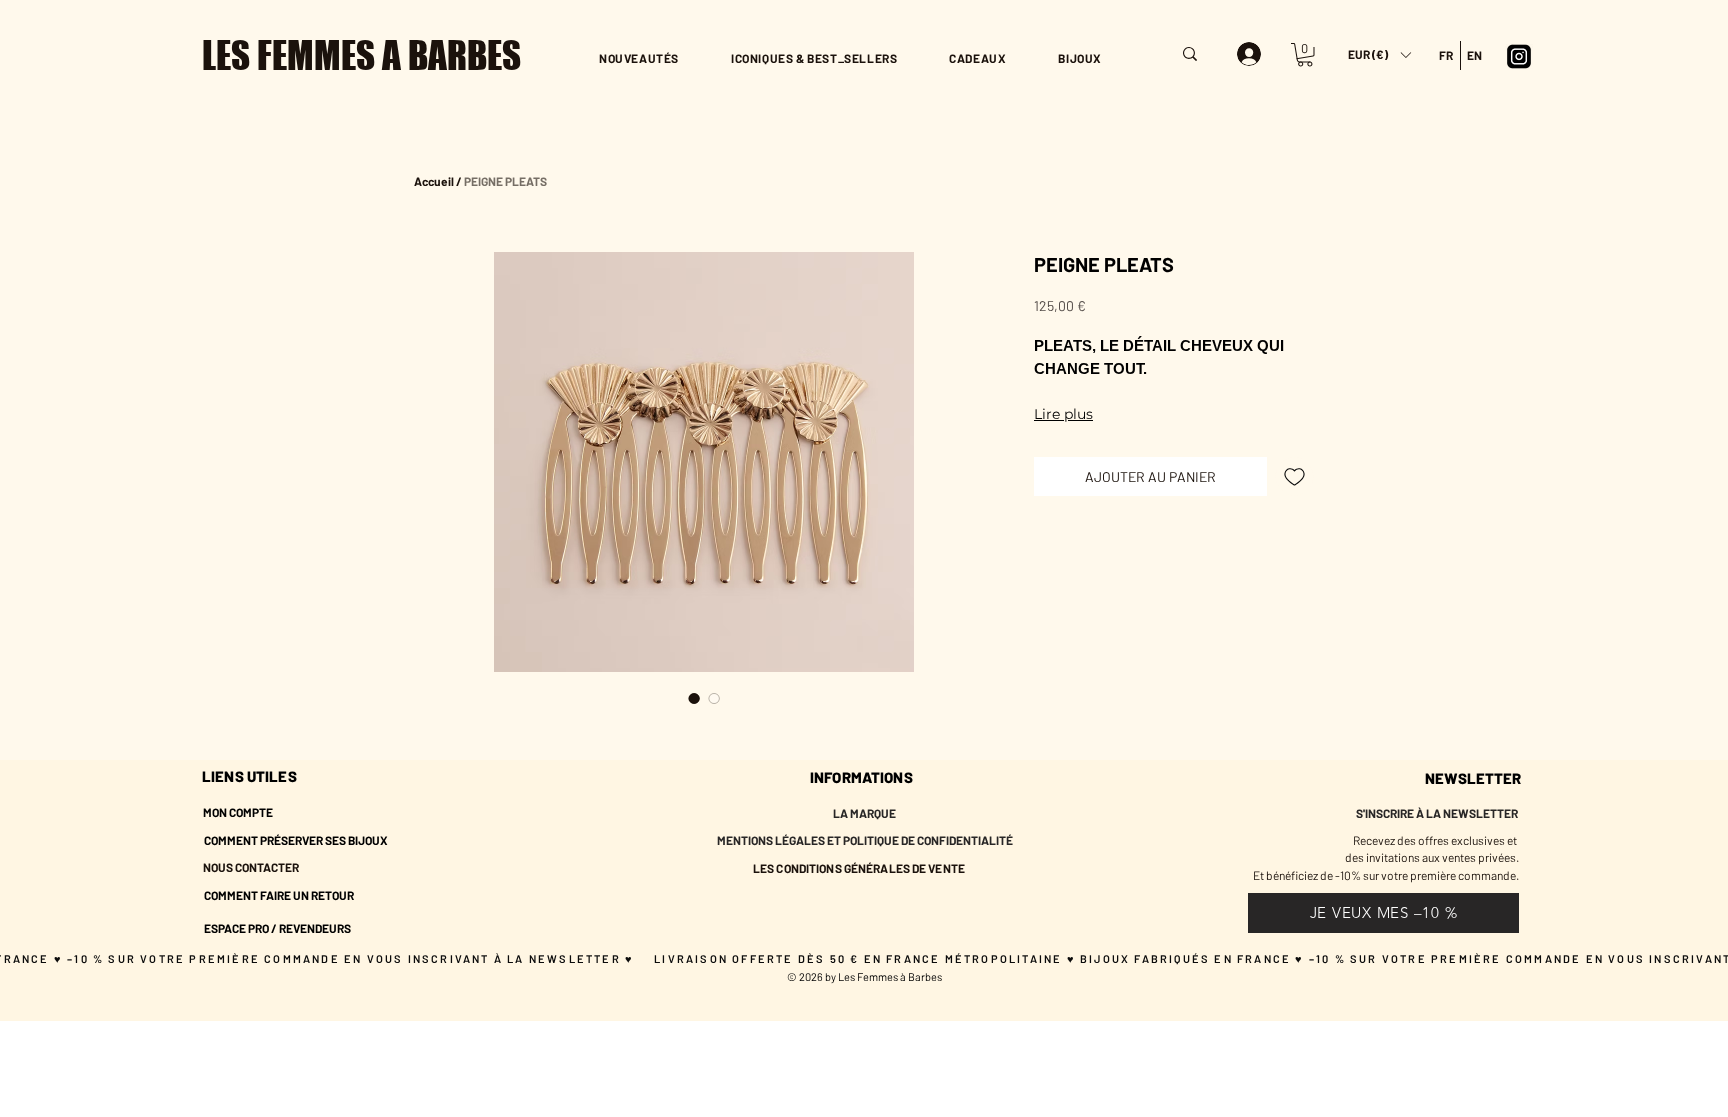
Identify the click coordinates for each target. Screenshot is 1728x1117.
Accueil (434, 181)
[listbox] (1379, 54)
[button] (1379, 54)
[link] (1305, 55)
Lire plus (1063, 414)
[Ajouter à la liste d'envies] (1294, 476)
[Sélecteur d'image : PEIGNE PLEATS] (694, 698)
